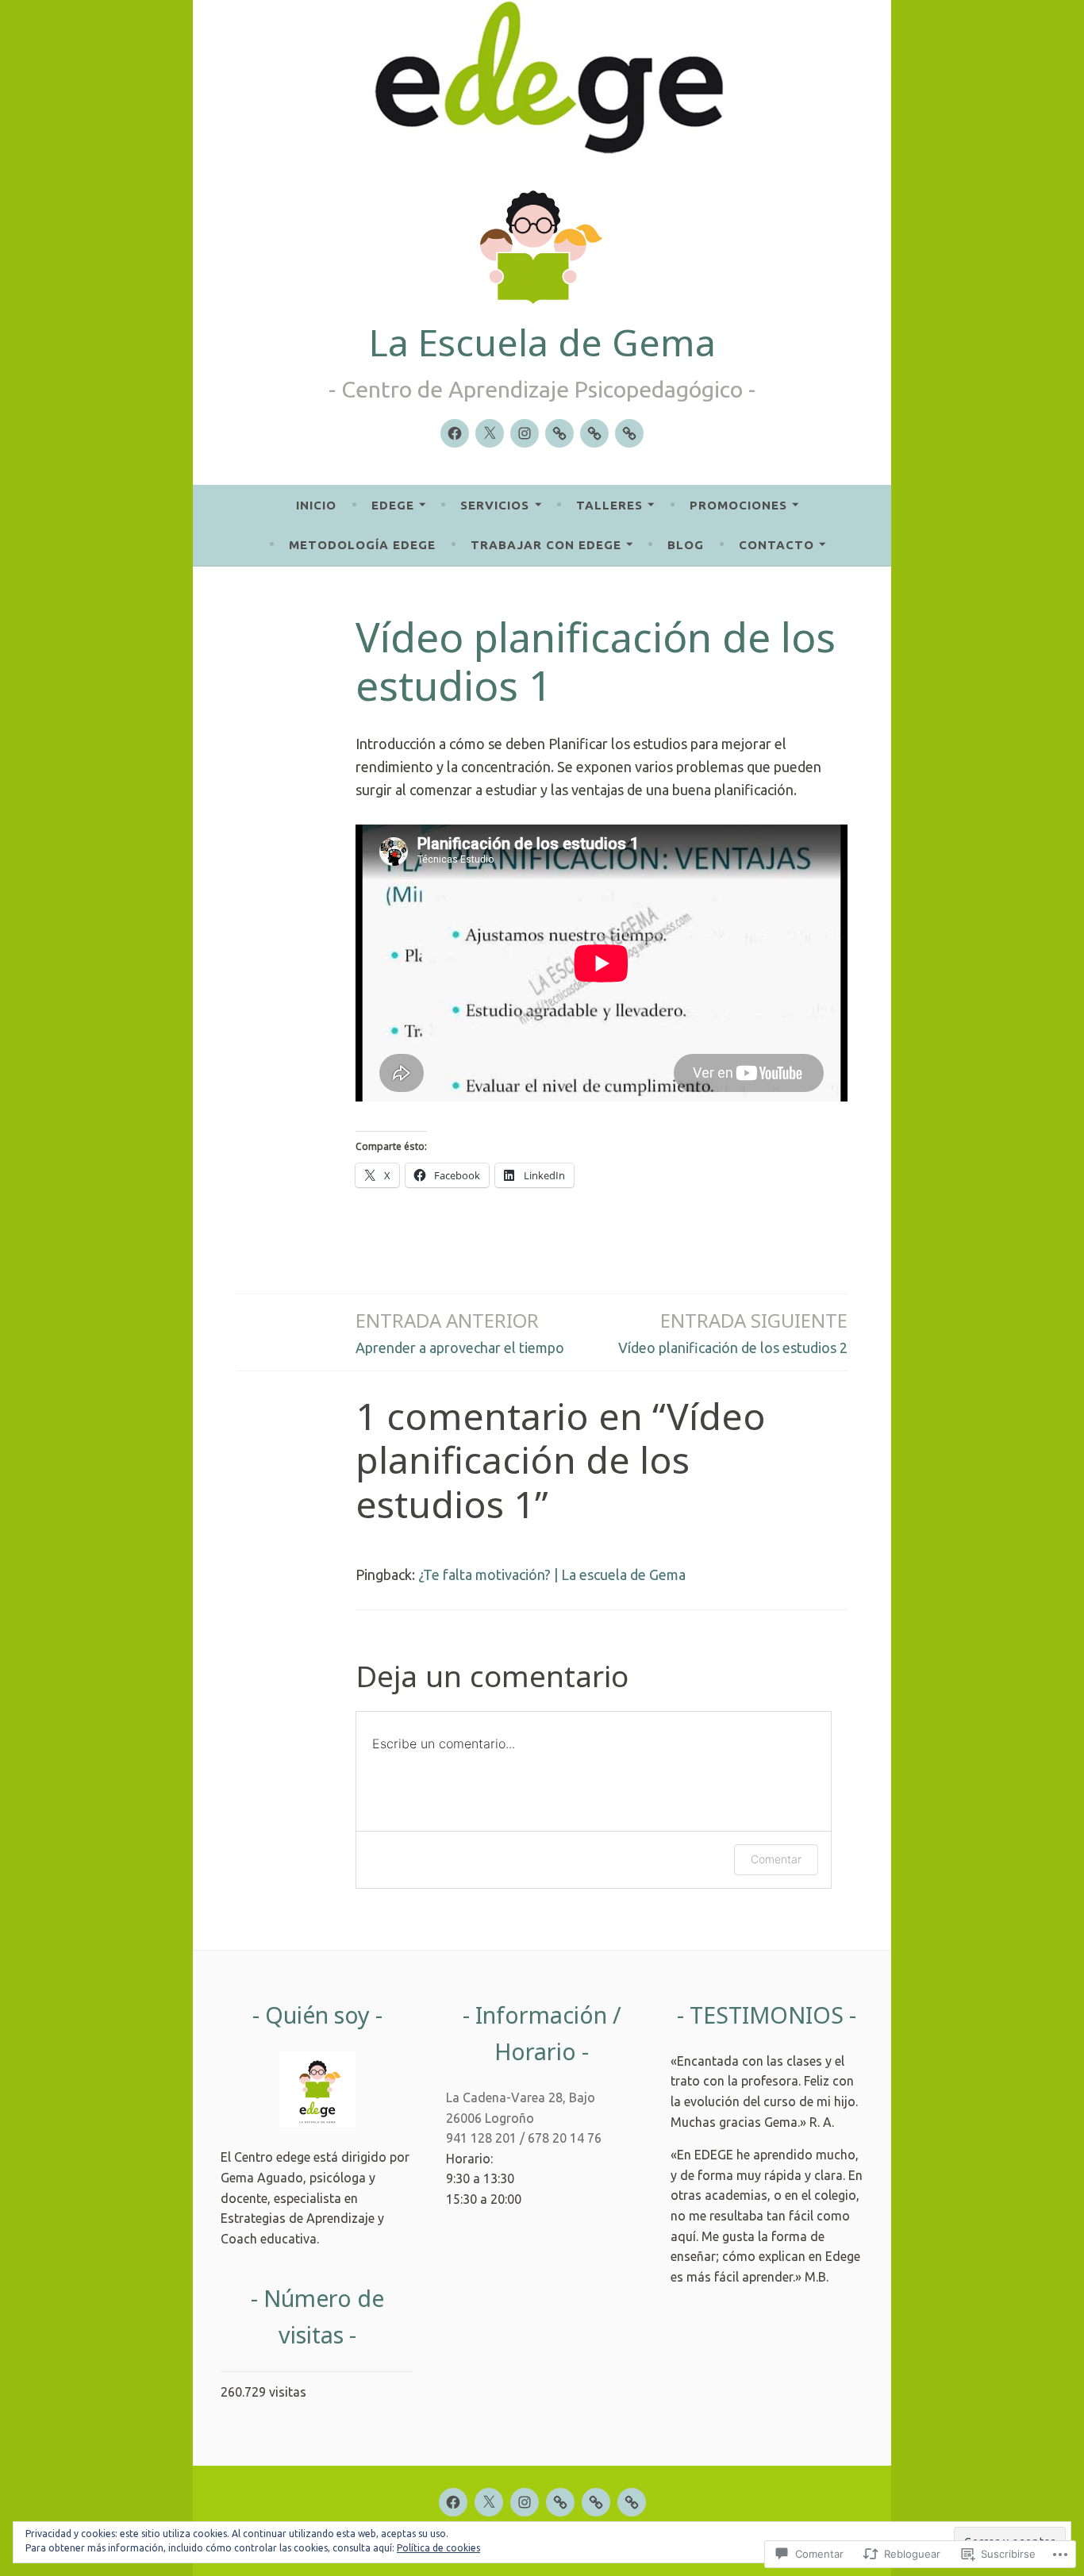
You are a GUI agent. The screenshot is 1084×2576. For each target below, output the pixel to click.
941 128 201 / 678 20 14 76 (524, 2138)
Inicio (316, 505)
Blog (686, 545)
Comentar (776, 1859)
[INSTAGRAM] (525, 2502)
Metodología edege (362, 545)
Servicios (495, 505)
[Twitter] (490, 433)
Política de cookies (438, 2548)
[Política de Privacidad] (594, 433)
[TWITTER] (489, 2502)
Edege (393, 505)
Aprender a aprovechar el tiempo (460, 1331)
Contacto (776, 545)
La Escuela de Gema (542, 342)
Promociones (738, 505)
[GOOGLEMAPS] (632, 2502)
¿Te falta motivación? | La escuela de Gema (552, 1574)
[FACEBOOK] (453, 2502)
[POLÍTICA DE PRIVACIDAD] (596, 2502)
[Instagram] (525, 433)
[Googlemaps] (629, 433)
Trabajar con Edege (546, 545)
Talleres (609, 505)
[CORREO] (560, 2502)
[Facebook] (455, 433)
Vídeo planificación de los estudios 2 (733, 1331)
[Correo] (559, 433)
